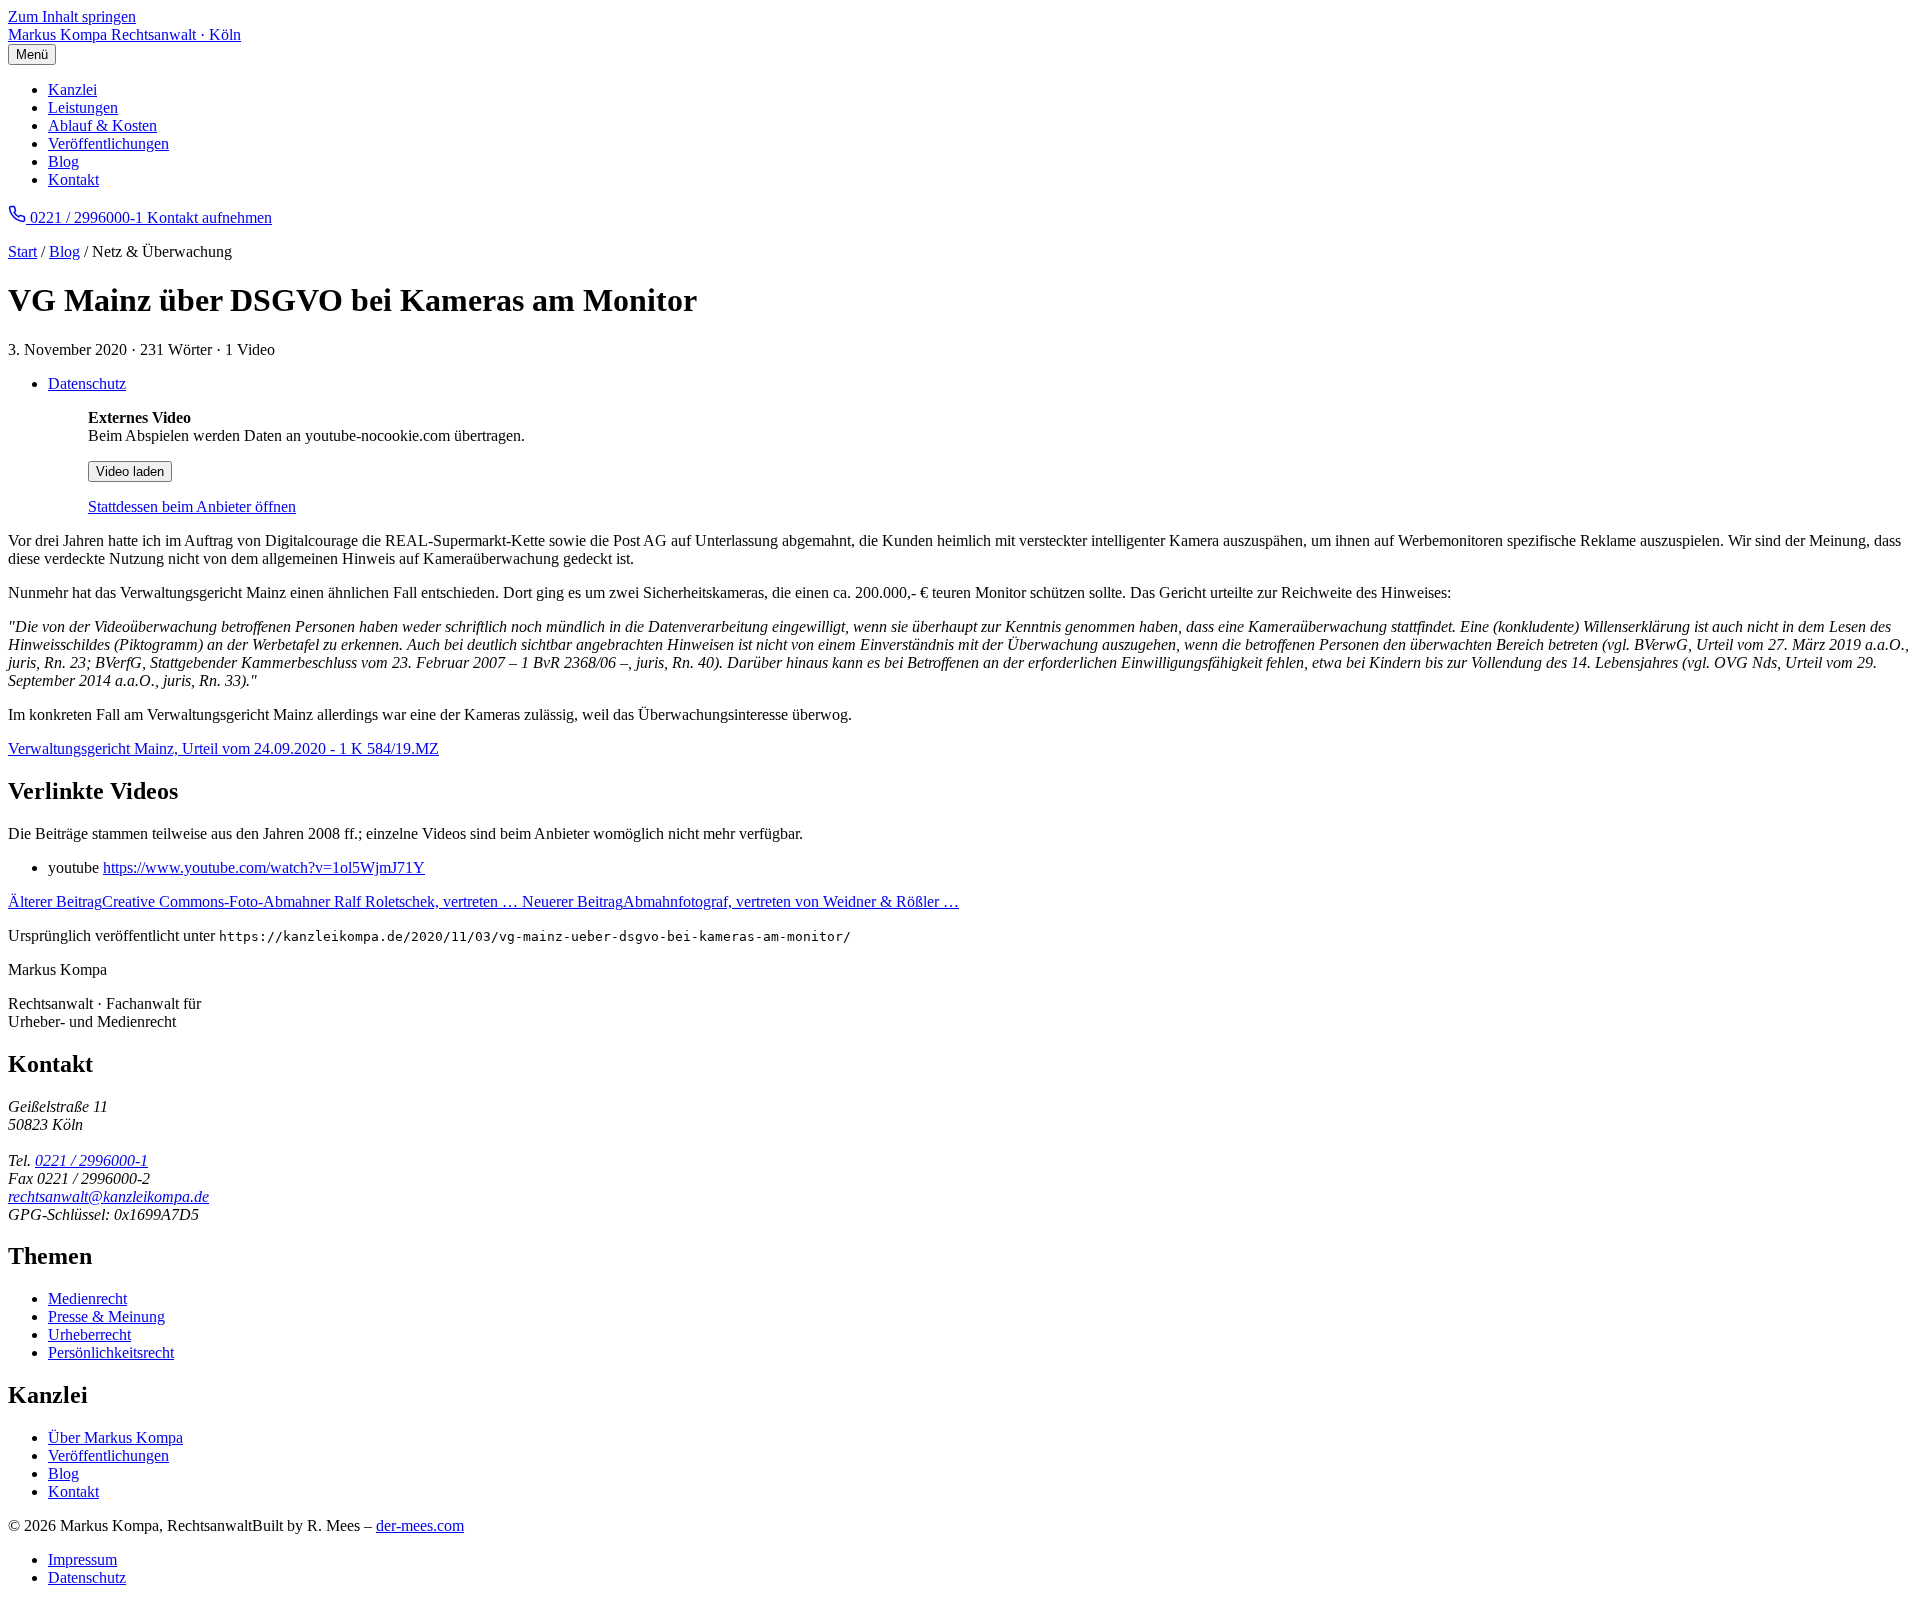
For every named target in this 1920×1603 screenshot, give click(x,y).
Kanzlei (72, 89)
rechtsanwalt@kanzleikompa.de (108, 1196)
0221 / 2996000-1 (91, 1160)
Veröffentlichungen (108, 143)
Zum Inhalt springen (72, 16)
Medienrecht (87, 1298)
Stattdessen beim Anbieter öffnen (192, 506)
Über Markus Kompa (115, 1437)
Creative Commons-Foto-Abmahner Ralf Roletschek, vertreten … (265, 901)
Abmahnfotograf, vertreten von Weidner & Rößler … (740, 901)
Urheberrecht (89, 1334)
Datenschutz (87, 383)
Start (22, 251)
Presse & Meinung (106, 1316)
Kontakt (73, 179)
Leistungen (83, 107)
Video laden (130, 471)
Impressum (82, 1559)
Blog (63, 161)
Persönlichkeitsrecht (111, 1352)
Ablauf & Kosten (102, 125)
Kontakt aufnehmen (209, 217)
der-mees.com (420, 1525)
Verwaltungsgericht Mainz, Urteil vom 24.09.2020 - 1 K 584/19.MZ (223, 748)
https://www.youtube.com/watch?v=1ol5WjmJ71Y (264, 867)
